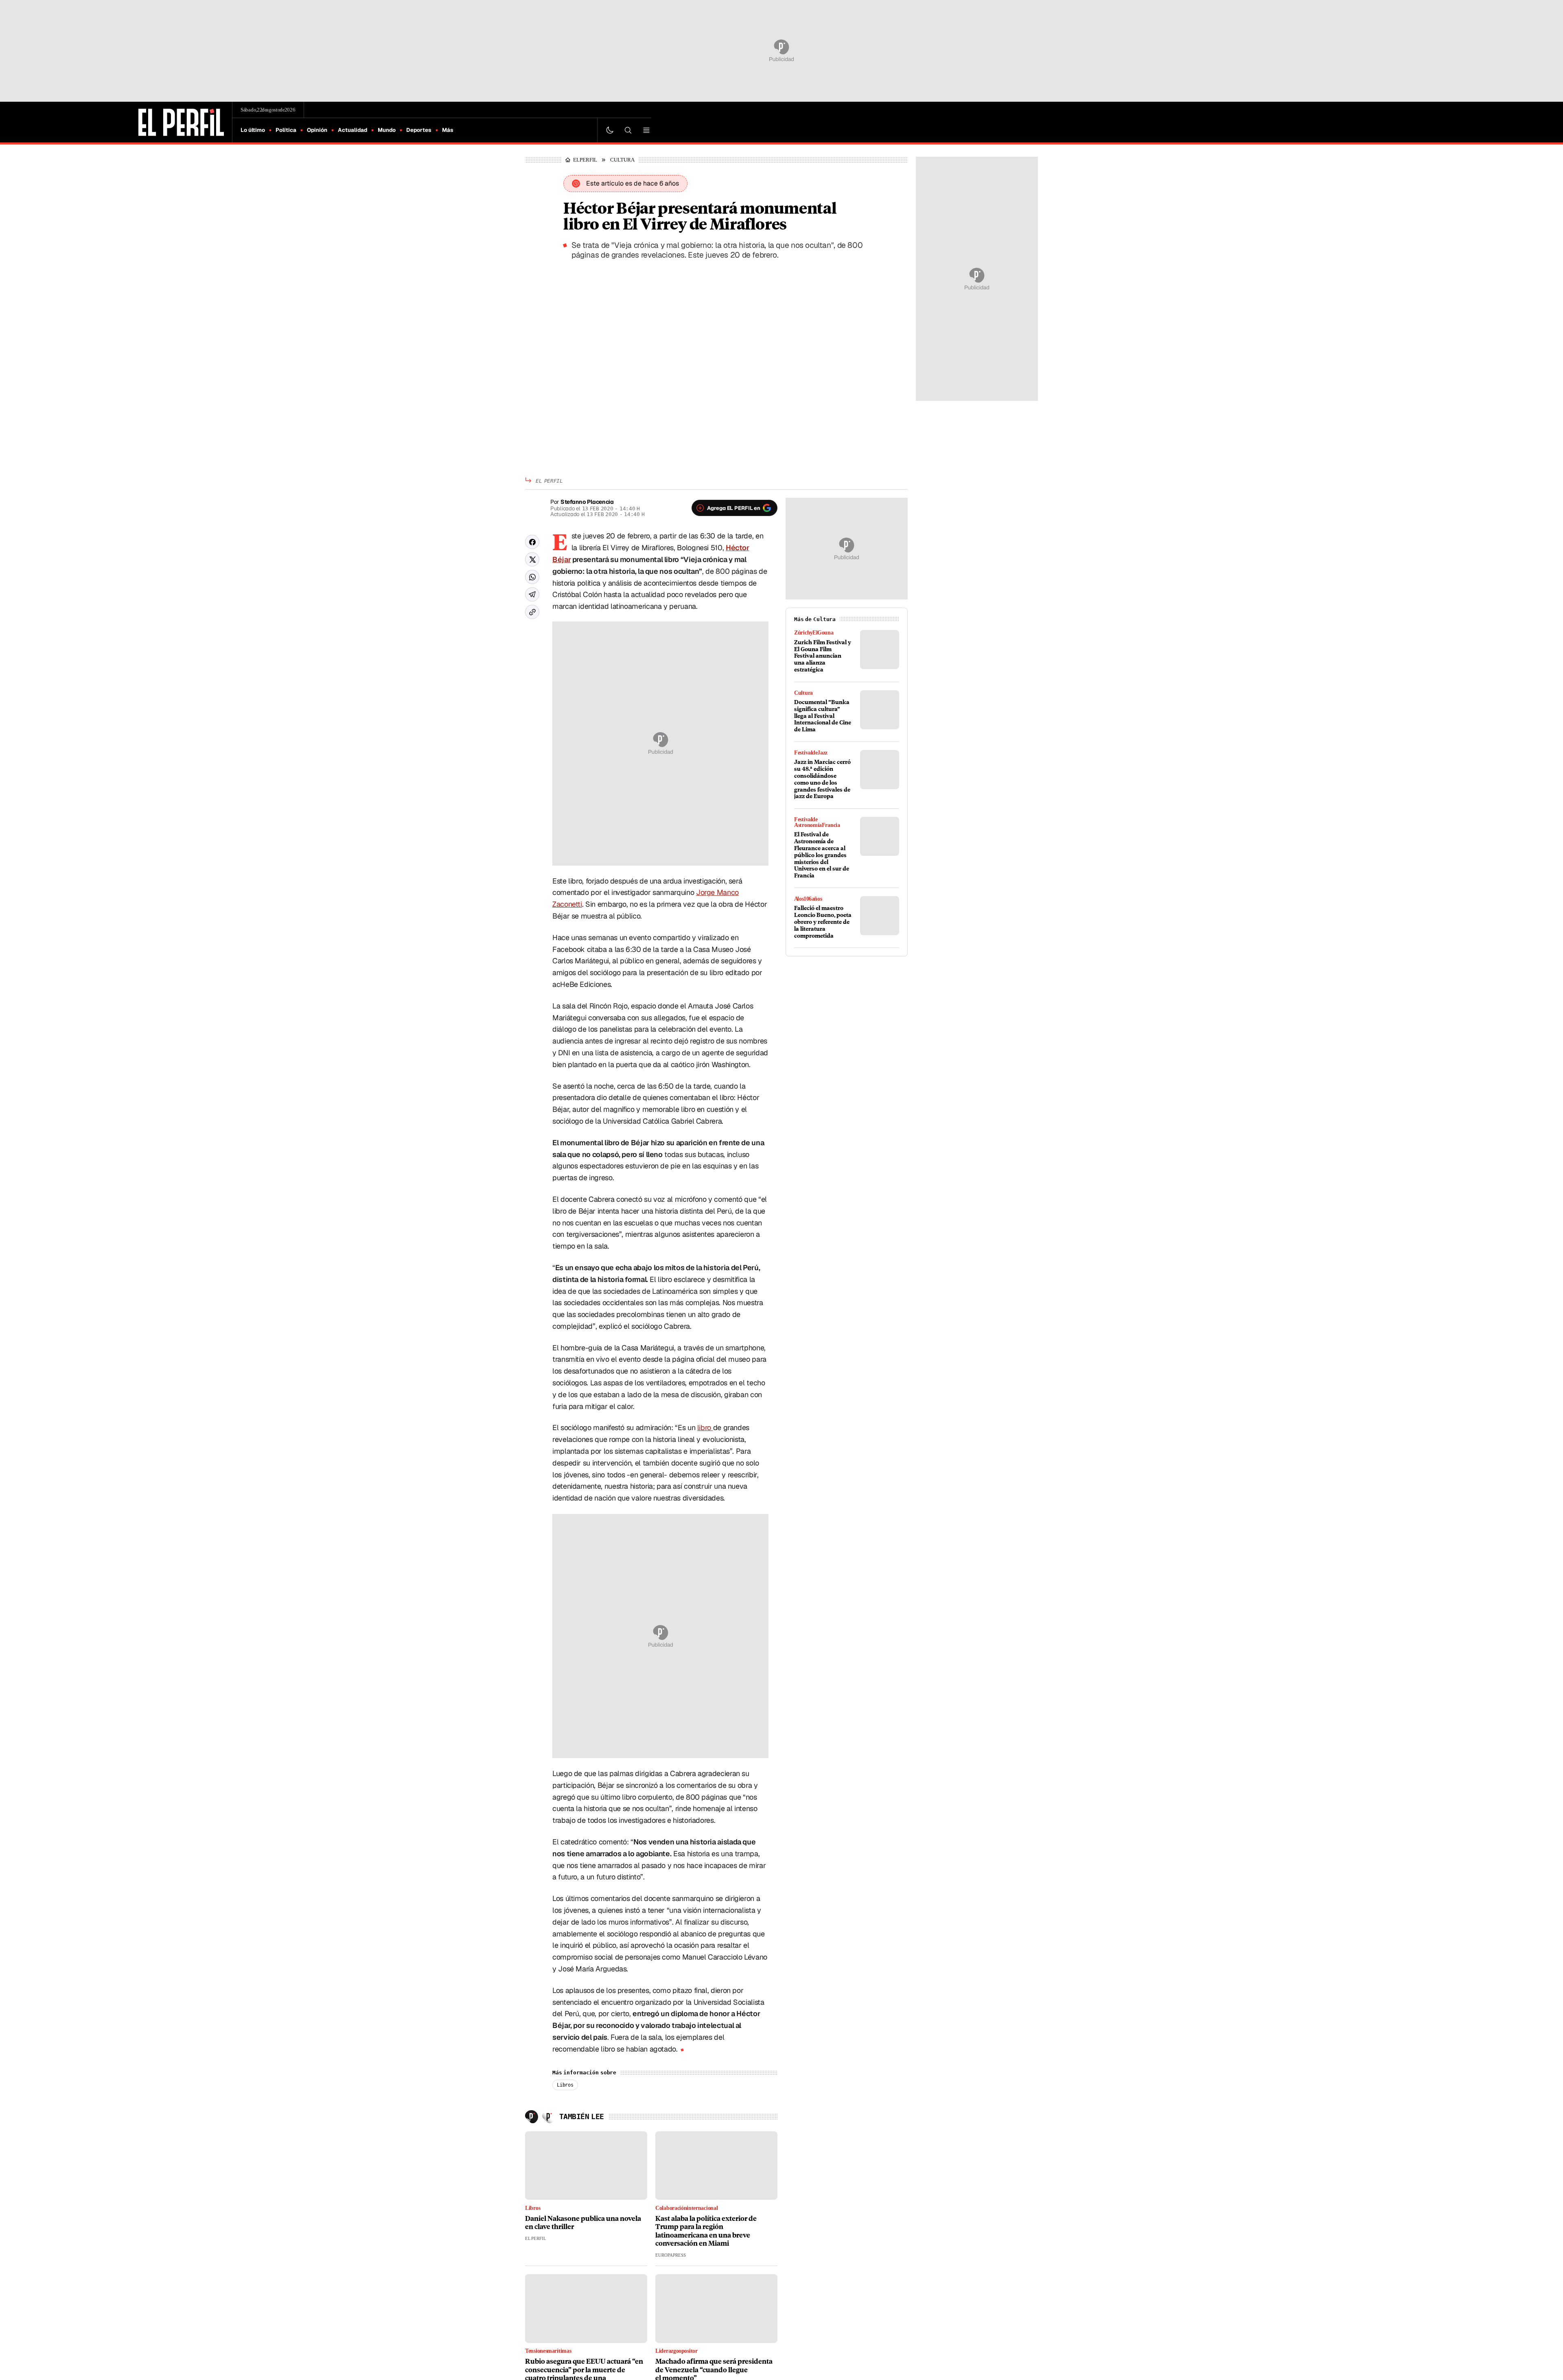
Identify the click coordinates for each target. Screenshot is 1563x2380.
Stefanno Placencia (587, 502)
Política (286, 130)
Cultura (626, 160)
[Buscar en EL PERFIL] (628, 130)
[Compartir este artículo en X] (532, 559)
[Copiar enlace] (532, 612)
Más (448, 130)
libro (705, 1427)
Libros (565, 2085)
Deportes (419, 130)
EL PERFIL (587, 160)
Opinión (317, 130)
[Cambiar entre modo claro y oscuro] (610, 130)
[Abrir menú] (646, 130)
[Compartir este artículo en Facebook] (532, 542)
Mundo (387, 130)
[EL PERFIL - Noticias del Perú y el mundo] (181, 121)
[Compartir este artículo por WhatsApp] (532, 577)
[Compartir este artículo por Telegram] (532, 594)
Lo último (253, 130)
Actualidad (352, 130)
